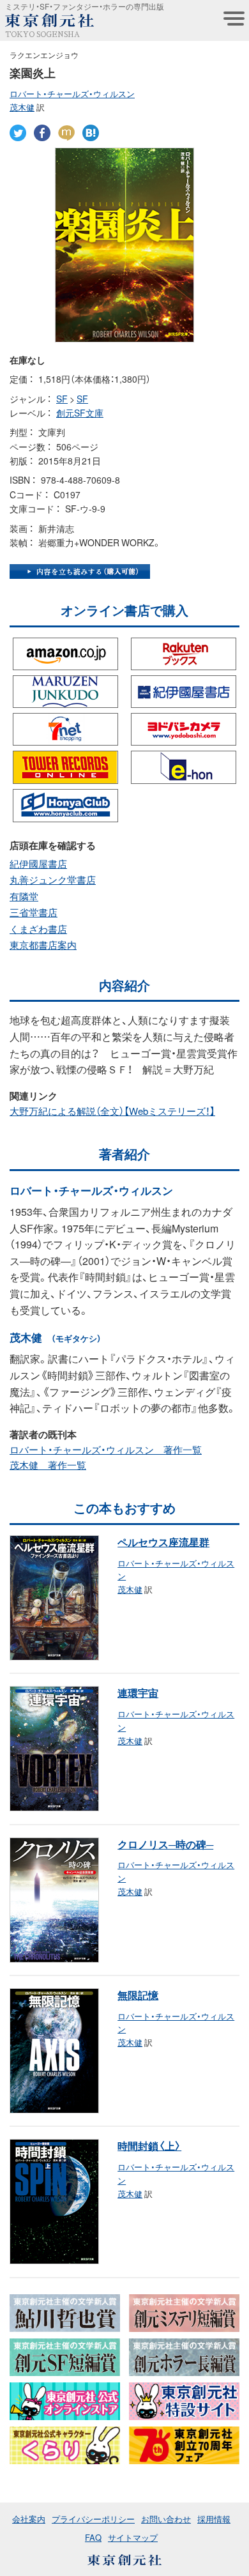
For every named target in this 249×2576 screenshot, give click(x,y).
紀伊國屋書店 (38, 864)
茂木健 (22, 107)
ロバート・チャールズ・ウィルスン (72, 94)
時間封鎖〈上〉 (149, 2145)
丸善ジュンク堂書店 (53, 880)
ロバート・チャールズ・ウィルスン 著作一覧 (106, 1450)
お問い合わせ (166, 2519)
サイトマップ (133, 2537)
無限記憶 (138, 1995)
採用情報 (214, 2519)
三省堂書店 (34, 912)
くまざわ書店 (38, 929)
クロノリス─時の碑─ (165, 1844)
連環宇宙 (138, 1692)
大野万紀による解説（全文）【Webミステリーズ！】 (112, 1111)
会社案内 (29, 2519)
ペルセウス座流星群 (163, 1542)
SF (62, 399)
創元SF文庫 (80, 413)
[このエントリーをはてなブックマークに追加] (91, 132)
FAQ (93, 2537)
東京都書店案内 (43, 945)
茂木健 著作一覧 (48, 1465)
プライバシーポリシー (93, 2519)
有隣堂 (24, 896)
